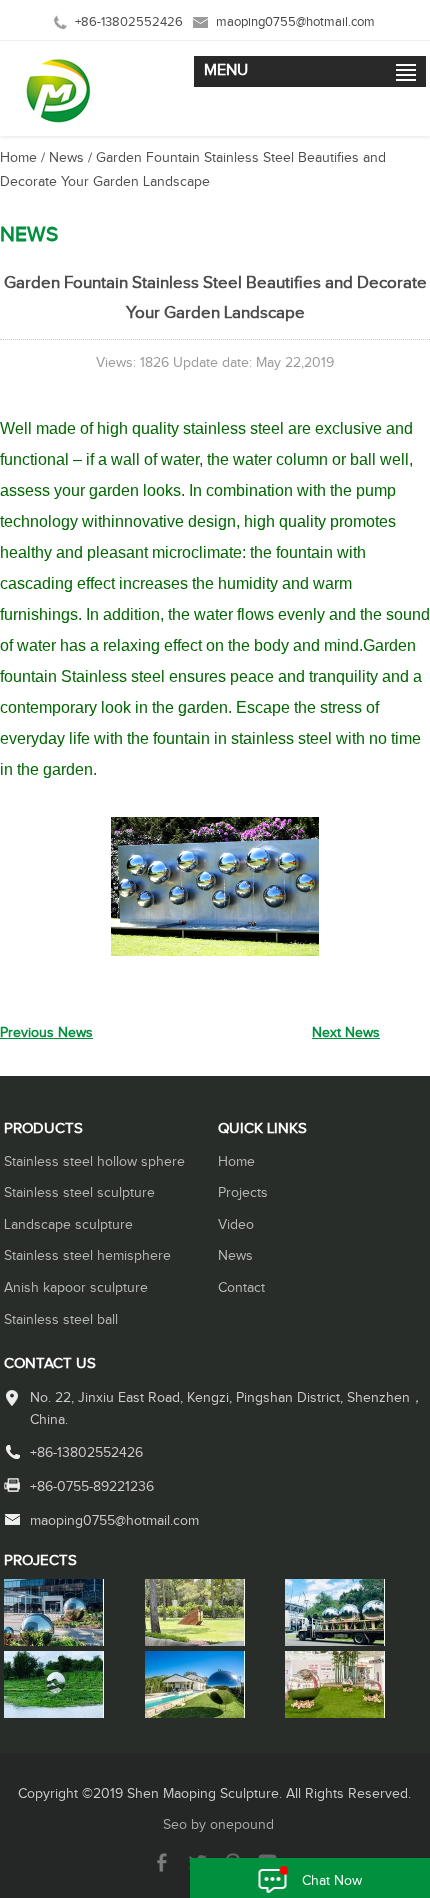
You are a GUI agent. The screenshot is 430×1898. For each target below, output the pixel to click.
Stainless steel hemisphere (87, 1256)
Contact (241, 1288)
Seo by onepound (218, 1825)
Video (236, 1225)
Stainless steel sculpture (79, 1193)
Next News (346, 1033)
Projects (243, 1193)
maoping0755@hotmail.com (295, 22)
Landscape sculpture (68, 1225)
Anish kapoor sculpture (76, 1288)
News (66, 158)
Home (18, 158)
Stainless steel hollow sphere (94, 1162)
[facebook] (162, 1868)
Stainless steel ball (61, 1320)
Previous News (46, 1033)
